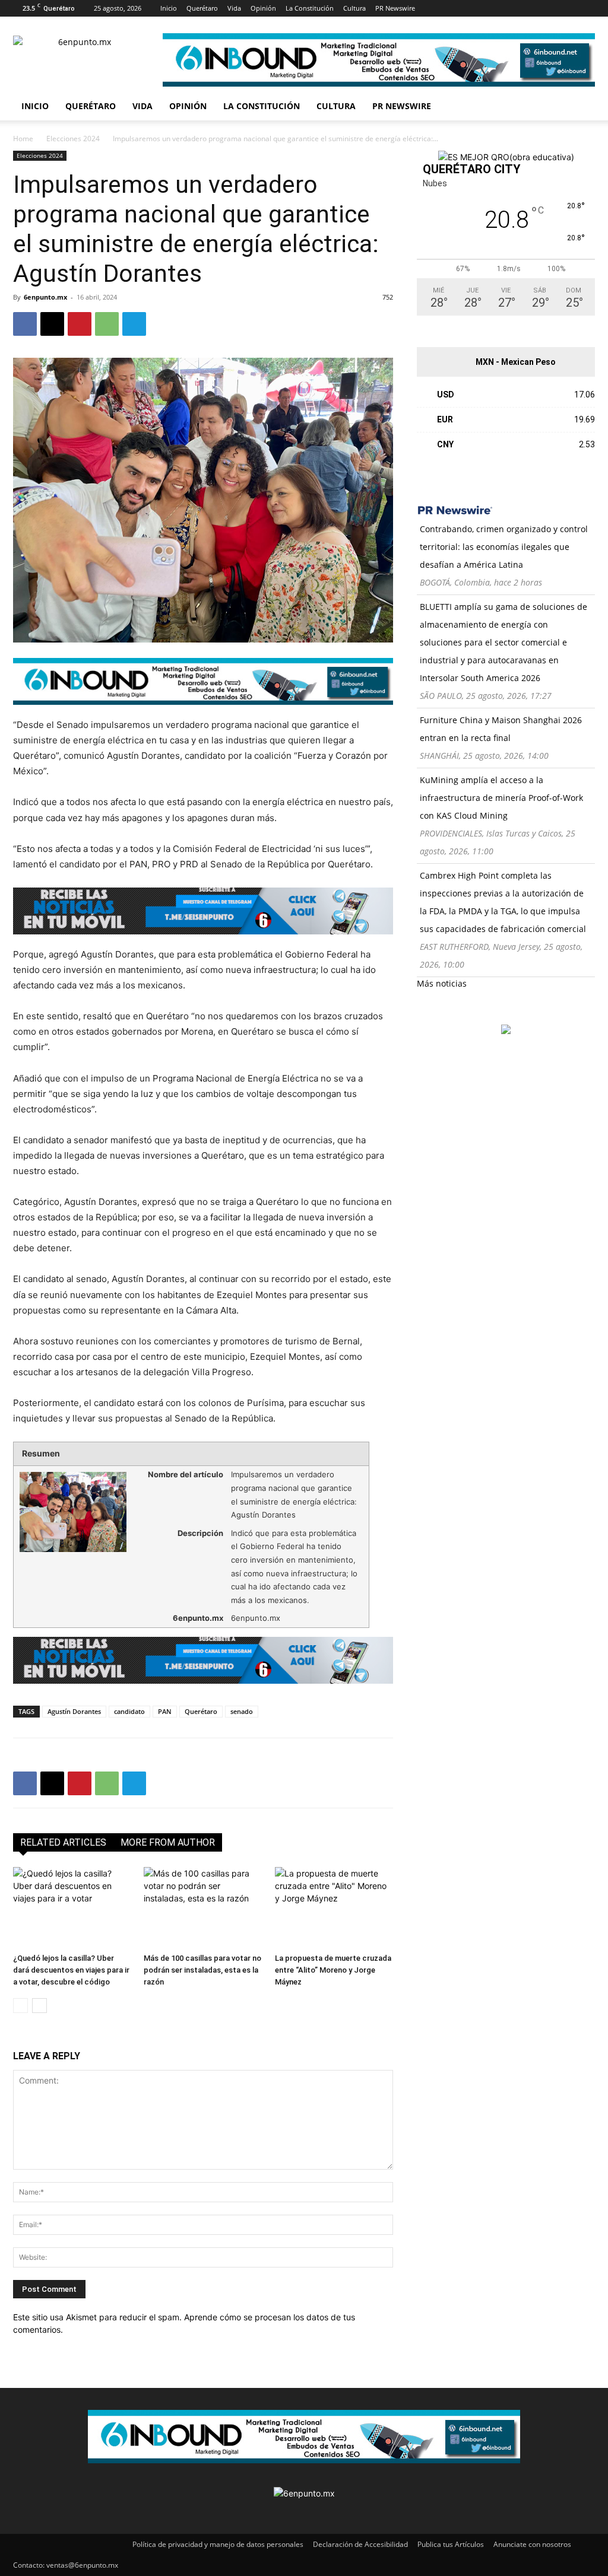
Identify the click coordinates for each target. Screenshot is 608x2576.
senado (242, 1711)
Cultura (354, 8)
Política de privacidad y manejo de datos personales (218, 2544)
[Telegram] (134, 324)
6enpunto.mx (45, 297)
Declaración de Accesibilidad (360, 2544)
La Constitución (310, 8)
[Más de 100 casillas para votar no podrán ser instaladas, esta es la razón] (203, 1908)
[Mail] (482, 8)
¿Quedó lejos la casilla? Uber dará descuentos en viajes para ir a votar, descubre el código (71, 1970)
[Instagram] (463, 8)
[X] (521, 8)
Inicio (169, 8)
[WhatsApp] (107, 324)
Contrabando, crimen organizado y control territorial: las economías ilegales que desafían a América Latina (504, 547)
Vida (234, 8)
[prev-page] (20, 2006)
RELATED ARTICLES (63, 1842)
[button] (581, 107)
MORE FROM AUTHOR (168, 1842)
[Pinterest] (502, 8)
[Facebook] (443, 8)
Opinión (263, 8)
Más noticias (442, 983)
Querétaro (202, 8)
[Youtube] (541, 8)
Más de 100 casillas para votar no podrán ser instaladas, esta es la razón (202, 1970)
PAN (165, 1711)
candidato (129, 1711)
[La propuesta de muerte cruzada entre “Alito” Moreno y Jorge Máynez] (334, 1908)
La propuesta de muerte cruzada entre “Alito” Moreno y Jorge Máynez (333, 1970)
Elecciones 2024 (73, 139)
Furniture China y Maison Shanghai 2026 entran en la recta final (501, 729)
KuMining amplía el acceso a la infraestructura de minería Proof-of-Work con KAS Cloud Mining (501, 798)
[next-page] (39, 2006)
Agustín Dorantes (74, 1711)
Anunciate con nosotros (532, 2544)
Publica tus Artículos (451, 2544)
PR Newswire (395, 8)
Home (23, 139)
